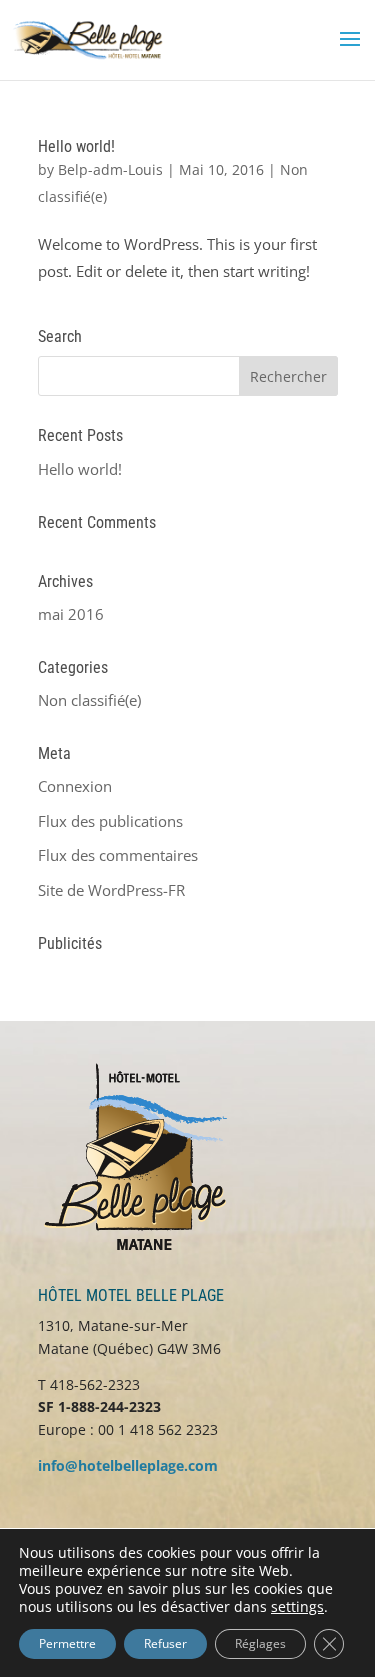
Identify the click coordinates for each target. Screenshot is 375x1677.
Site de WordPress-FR (111, 890)
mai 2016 (71, 614)
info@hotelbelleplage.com (128, 1465)
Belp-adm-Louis (110, 169)
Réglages (260, 1643)
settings (297, 1607)
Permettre (67, 1643)
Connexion (75, 786)
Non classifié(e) (89, 700)
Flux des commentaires (118, 855)
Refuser (165, 1643)
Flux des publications (110, 821)
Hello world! (76, 146)
